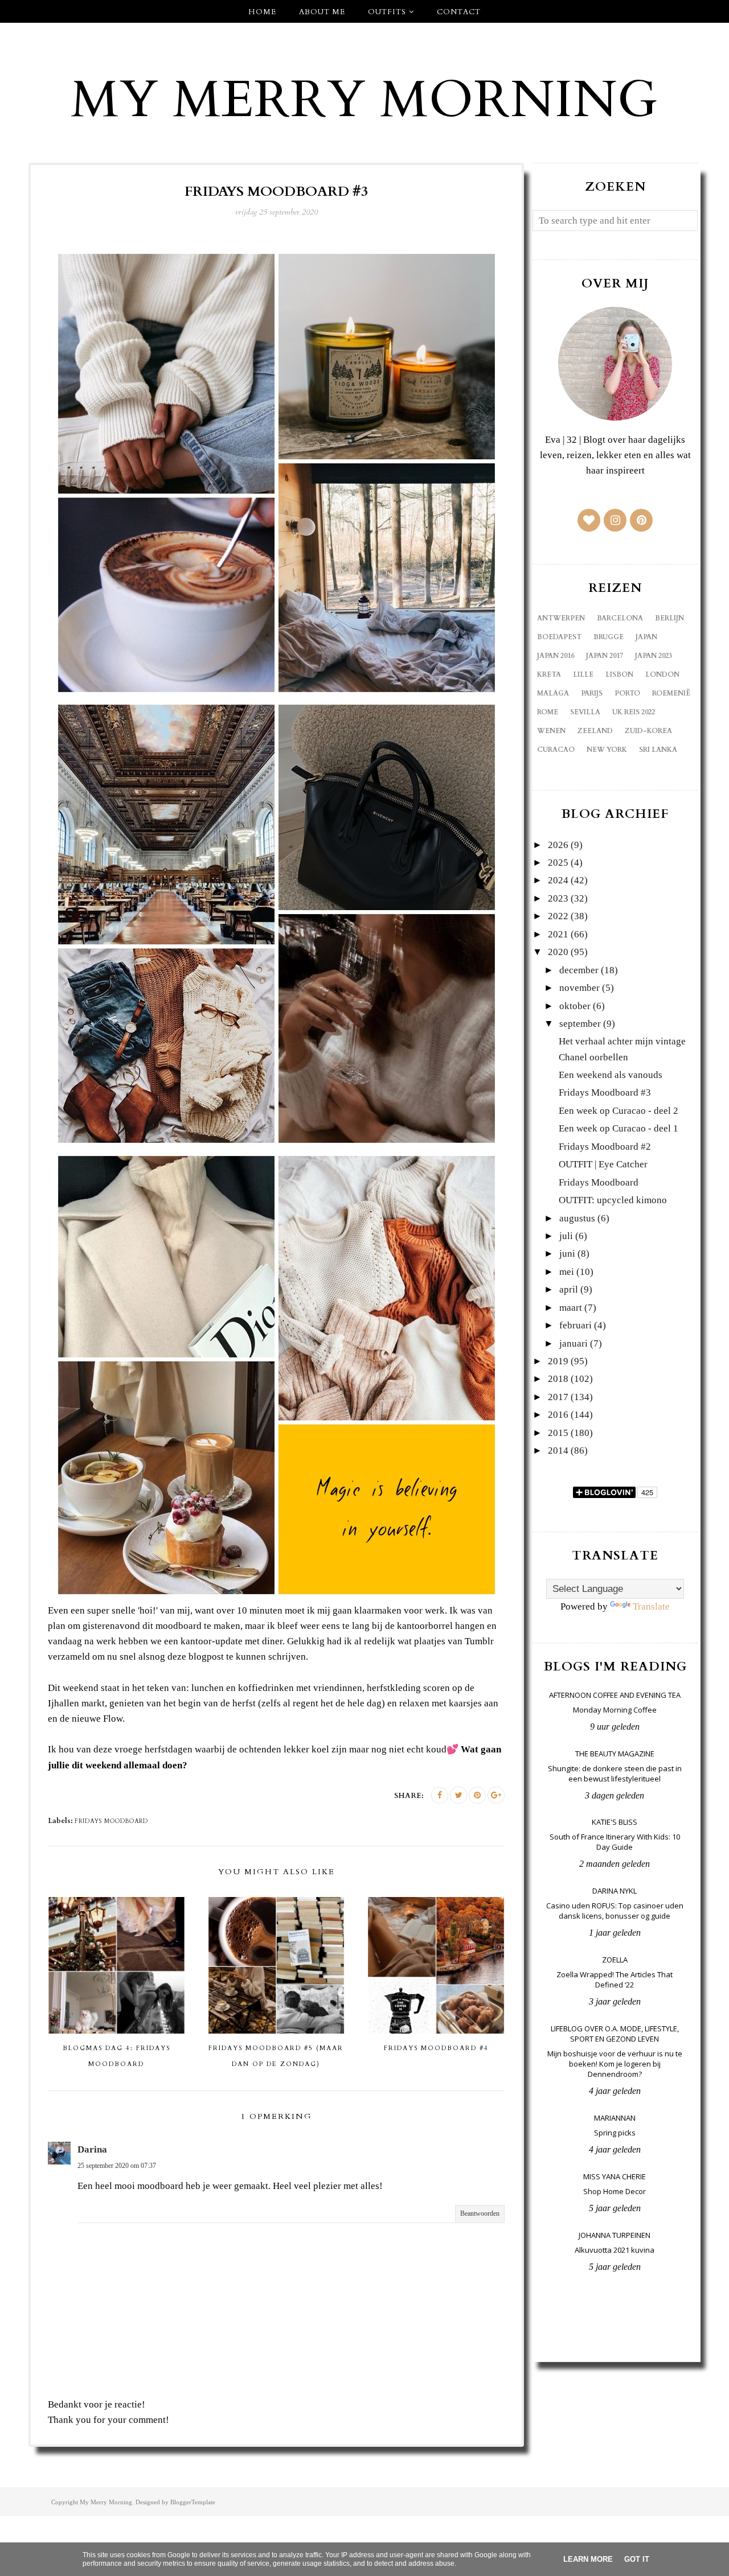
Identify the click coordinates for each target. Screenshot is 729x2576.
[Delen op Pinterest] (477, 1795)
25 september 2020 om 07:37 (117, 2166)
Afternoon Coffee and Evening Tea (615, 1695)
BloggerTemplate (193, 2502)
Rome (548, 712)
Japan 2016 (556, 656)
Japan (646, 637)
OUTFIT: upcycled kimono (613, 1200)
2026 (558, 845)
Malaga (553, 693)
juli (566, 1236)
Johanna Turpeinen (615, 2235)
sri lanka (658, 750)
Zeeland (595, 731)
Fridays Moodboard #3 (605, 1092)
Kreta (549, 674)
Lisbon (619, 674)
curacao (556, 750)
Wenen (551, 731)
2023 (558, 898)
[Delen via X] (458, 1795)
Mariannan (615, 2118)
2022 (558, 916)
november (579, 988)
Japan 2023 (654, 656)
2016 (558, 1415)
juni (567, 1254)
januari (574, 1343)
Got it (637, 2559)
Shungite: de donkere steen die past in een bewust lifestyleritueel (615, 1773)
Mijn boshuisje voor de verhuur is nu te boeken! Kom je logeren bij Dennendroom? (615, 2064)
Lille (583, 674)
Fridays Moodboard (599, 1182)
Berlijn (669, 618)
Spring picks (615, 2133)
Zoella (615, 1960)
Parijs (592, 693)
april (569, 1289)
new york (607, 750)
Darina (92, 2149)
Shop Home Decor (615, 2191)
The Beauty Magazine (615, 1754)
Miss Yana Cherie (615, 2176)
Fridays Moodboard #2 (605, 1147)
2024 (558, 880)
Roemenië (671, 693)
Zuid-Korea (648, 731)
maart (571, 1308)
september (580, 1024)
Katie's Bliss (615, 1822)
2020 (558, 952)
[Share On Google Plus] (496, 1795)
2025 (558, 863)
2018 (558, 1379)
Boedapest (559, 637)
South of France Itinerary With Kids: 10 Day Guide (615, 1842)
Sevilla (585, 712)
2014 (558, 1450)
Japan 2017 (605, 656)
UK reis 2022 (634, 712)
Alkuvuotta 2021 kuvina (615, 2250)
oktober (575, 1006)
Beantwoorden (480, 2213)
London (662, 674)
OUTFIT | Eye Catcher (603, 1164)
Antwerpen (561, 618)
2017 (558, 1397)
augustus (577, 1218)
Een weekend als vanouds (611, 1075)
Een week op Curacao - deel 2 (619, 1111)
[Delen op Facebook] (440, 1795)
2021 (558, 934)
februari (576, 1325)
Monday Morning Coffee (615, 1710)
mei (567, 1272)
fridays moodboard (111, 1821)
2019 (558, 1361)
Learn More (588, 2559)
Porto (627, 693)
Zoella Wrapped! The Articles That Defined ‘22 (615, 1980)
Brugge (609, 637)
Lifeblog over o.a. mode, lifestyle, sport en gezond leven (615, 2034)
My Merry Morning (364, 100)
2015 (558, 1433)
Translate (651, 1606)
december (579, 970)
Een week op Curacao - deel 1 (619, 1128)
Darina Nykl (615, 1891)
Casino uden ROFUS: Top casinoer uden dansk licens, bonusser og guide (615, 1911)
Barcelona (620, 618)
